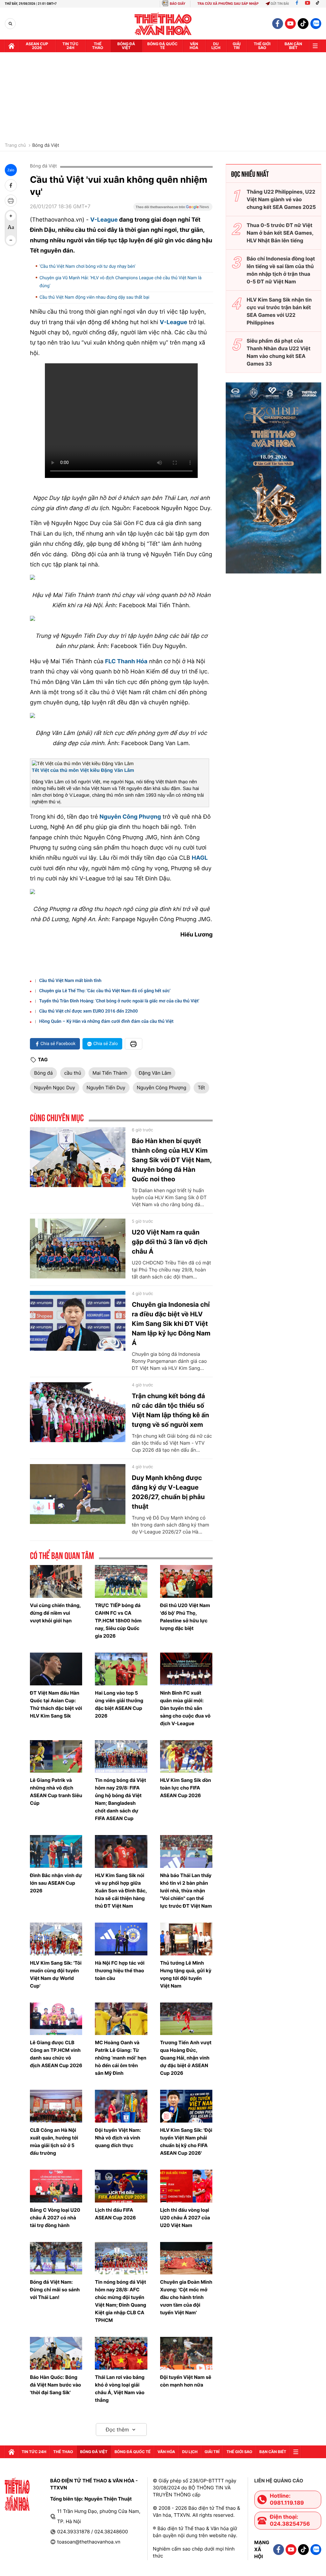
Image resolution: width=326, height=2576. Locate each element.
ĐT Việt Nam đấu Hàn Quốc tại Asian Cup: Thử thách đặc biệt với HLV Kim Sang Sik (56, 1704)
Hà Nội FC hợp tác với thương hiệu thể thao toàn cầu (120, 1971)
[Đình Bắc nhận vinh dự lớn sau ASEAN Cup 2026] (56, 1851)
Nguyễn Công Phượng (162, 1088)
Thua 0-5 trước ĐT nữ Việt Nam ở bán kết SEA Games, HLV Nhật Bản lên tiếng (280, 233)
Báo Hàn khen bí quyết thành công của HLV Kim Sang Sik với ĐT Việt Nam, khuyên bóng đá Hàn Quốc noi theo (172, 1160)
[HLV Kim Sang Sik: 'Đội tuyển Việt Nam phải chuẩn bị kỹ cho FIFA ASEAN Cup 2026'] (186, 2106)
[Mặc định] (11, 228)
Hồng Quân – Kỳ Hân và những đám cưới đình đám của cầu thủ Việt (106, 1021)
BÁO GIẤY (177, 4)
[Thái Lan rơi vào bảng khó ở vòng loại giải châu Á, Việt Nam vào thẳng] (121, 2353)
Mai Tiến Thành (110, 1073)
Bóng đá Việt (126, 46)
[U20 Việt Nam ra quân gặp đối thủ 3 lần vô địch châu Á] (78, 1249)
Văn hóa (194, 46)
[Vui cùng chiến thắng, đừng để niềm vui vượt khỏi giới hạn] (56, 1581)
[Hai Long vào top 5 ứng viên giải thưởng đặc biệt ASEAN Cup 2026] (121, 1669)
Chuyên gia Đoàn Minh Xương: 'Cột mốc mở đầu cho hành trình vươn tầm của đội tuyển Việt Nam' (186, 2297)
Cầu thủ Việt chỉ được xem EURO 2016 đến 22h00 (89, 1011)
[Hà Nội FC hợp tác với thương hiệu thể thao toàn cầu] (121, 1939)
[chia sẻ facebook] (11, 185)
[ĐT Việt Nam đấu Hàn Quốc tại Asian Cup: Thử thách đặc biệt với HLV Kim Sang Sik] (56, 1669)
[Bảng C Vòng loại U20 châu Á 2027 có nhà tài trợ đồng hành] (56, 2186)
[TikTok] (319, 4)
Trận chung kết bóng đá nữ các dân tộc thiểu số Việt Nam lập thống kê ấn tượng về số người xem (170, 1410)
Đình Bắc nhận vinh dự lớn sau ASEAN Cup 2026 (56, 1883)
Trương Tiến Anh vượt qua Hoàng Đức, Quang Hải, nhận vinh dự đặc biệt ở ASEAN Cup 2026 (186, 2058)
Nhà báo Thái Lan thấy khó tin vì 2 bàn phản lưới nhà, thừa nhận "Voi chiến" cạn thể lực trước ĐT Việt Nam (186, 1891)
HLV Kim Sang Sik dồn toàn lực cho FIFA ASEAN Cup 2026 (186, 1788)
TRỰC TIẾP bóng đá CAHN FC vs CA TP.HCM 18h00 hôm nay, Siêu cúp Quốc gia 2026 (118, 1621)
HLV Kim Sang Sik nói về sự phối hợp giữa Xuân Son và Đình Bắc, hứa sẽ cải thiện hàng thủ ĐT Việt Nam (121, 1891)
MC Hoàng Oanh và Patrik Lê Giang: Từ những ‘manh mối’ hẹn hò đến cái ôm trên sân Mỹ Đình (120, 2058)
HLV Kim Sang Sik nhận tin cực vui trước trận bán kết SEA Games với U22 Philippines (279, 311)
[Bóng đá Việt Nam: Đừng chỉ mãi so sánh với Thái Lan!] (56, 2258)
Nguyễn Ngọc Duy (55, 1088)
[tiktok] (303, 24)
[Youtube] (308, 4)
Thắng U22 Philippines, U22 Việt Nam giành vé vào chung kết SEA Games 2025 (281, 199)
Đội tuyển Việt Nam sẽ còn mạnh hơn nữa (186, 2381)
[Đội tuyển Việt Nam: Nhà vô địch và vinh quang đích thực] (121, 2106)
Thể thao (98, 46)
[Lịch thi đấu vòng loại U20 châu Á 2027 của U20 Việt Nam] (186, 2186)
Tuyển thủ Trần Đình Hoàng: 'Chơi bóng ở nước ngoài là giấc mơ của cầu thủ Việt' (119, 1001)
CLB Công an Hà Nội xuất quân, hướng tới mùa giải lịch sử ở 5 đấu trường (54, 2142)
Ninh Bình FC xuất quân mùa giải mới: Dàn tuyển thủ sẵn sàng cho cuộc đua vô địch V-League (185, 1708)
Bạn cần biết (293, 46)
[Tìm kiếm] (10, 24)
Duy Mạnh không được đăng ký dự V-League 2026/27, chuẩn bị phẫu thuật (168, 1492)
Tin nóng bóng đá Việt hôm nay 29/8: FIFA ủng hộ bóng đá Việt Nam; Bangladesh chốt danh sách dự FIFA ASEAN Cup (120, 1799)
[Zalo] (316, 24)
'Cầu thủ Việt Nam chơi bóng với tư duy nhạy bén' (87, 267)
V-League (104, 220)
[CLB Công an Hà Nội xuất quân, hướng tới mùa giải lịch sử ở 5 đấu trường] (56, 2106)
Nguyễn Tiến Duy (106, 1088)
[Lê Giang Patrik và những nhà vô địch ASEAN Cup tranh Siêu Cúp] (56, 1757)
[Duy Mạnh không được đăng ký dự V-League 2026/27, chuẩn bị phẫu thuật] (78, 1494)
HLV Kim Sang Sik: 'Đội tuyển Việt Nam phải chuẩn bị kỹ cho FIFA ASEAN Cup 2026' (186, 2142)
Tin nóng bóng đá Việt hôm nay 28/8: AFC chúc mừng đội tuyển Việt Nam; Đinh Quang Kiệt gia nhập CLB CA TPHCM (120, 2301)
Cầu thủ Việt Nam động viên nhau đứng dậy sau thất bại (94, 297)
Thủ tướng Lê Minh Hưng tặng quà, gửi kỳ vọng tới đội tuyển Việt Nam (186, 1974)
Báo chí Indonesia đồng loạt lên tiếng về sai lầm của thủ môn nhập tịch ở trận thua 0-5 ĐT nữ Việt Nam (281, 270)
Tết (201, 1088)
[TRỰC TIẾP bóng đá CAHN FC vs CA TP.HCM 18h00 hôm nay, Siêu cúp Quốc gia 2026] (121, 1581)
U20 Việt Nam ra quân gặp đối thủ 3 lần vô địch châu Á (170, 1242)
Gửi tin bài (280, 4)
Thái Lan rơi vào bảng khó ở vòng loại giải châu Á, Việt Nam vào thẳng (120, 2389)
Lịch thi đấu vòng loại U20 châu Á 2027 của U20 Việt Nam (185, 2218)
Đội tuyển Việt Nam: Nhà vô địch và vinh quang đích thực (118, 2138)
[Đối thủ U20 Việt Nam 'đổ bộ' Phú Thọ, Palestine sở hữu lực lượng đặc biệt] (186, 1581)
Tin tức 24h (70, 46)
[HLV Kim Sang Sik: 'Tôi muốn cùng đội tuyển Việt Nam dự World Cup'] (56, 1939)
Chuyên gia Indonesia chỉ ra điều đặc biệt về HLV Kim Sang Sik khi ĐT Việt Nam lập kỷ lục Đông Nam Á (171, 1324)
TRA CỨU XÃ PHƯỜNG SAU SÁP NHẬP (228, 4)
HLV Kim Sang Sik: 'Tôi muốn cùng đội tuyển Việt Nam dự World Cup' (56, 1974)
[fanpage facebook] (278, 24)
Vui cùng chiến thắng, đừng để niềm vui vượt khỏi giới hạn (55, 1613)
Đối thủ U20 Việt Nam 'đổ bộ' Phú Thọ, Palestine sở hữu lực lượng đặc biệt (185, 1617)
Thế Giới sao (262, 46)
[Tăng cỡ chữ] (11, 216)
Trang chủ (15, 146)
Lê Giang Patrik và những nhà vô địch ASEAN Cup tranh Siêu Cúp (56, 1792)
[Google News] (173, 209)
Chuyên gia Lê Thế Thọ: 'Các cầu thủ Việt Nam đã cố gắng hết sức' (105, 991)
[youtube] (290, 24)
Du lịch (216, 46)
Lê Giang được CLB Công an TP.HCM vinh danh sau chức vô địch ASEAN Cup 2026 (56, 2054)
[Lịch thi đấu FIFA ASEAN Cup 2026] (121, 2186)
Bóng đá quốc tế (163, 46)
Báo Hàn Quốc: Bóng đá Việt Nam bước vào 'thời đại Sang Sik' (56, 2385)
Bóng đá (43, 1073)
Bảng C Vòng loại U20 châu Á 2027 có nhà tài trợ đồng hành (55, 2218)
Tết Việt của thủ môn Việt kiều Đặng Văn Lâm (83, 770)
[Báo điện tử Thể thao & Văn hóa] (163, 24)
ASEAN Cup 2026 (37, 46)
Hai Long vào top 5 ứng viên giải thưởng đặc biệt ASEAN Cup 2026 (119, 1704)
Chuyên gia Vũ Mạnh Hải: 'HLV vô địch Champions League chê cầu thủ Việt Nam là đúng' (120, 282)
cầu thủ (73, 1073)
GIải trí (237, 46)
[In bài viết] (11, 201)
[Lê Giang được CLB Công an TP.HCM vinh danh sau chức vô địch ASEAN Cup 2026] (56, 2019)
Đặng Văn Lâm (155, 1073)
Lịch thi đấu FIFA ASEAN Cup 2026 (115, 2214)
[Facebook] (297, 4)
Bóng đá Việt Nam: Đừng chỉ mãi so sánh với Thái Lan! (55, 2290)
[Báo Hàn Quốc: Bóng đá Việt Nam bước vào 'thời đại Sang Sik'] (56, 2353)
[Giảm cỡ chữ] (11, 240)
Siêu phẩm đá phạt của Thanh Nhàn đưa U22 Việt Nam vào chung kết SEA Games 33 (279, 352)
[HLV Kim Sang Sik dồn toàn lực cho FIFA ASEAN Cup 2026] (186, 1757)
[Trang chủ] (11, 46)
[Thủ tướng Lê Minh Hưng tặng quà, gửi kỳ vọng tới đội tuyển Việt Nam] (186, 1939)
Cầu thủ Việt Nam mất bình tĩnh (70, 981)
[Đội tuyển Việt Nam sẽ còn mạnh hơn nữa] (186, 2353)
